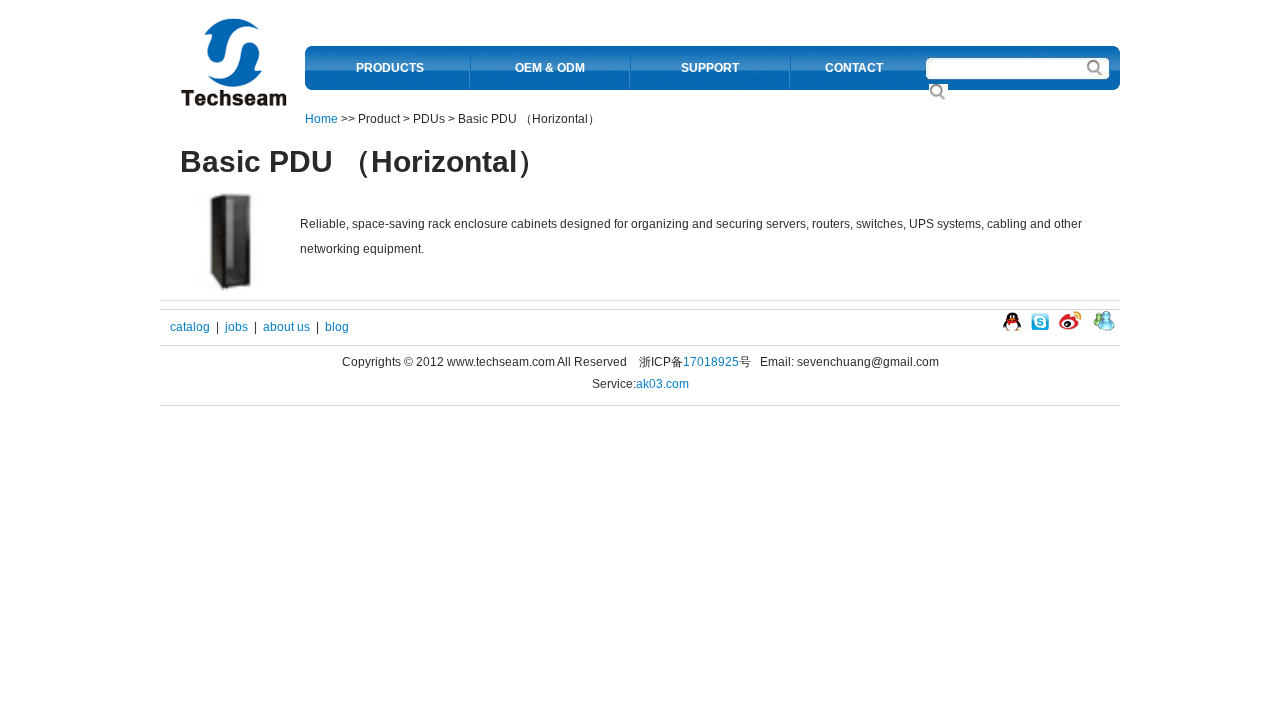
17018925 (711, 362)
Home (321, 119)
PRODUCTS (390, 68)
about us (286, 327)
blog (337, 327)
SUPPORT (710, 68)
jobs (236, 327)
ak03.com (662, 384)
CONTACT (854, 68)
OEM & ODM (550, 68)
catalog (190, 327)
